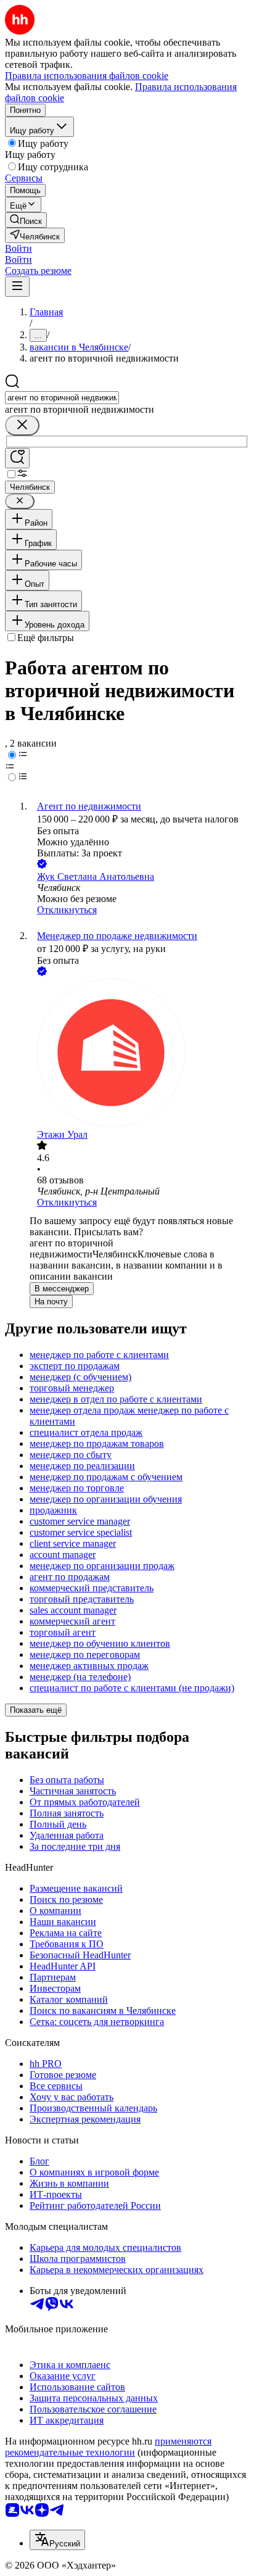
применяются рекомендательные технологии (108, 2447)
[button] (18, 248)
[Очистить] (22, 425)
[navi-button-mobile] (17, 287)
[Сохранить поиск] (17, 458)
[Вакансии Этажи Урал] (139, 1054)
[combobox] (62, 398)
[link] (26, 220)
